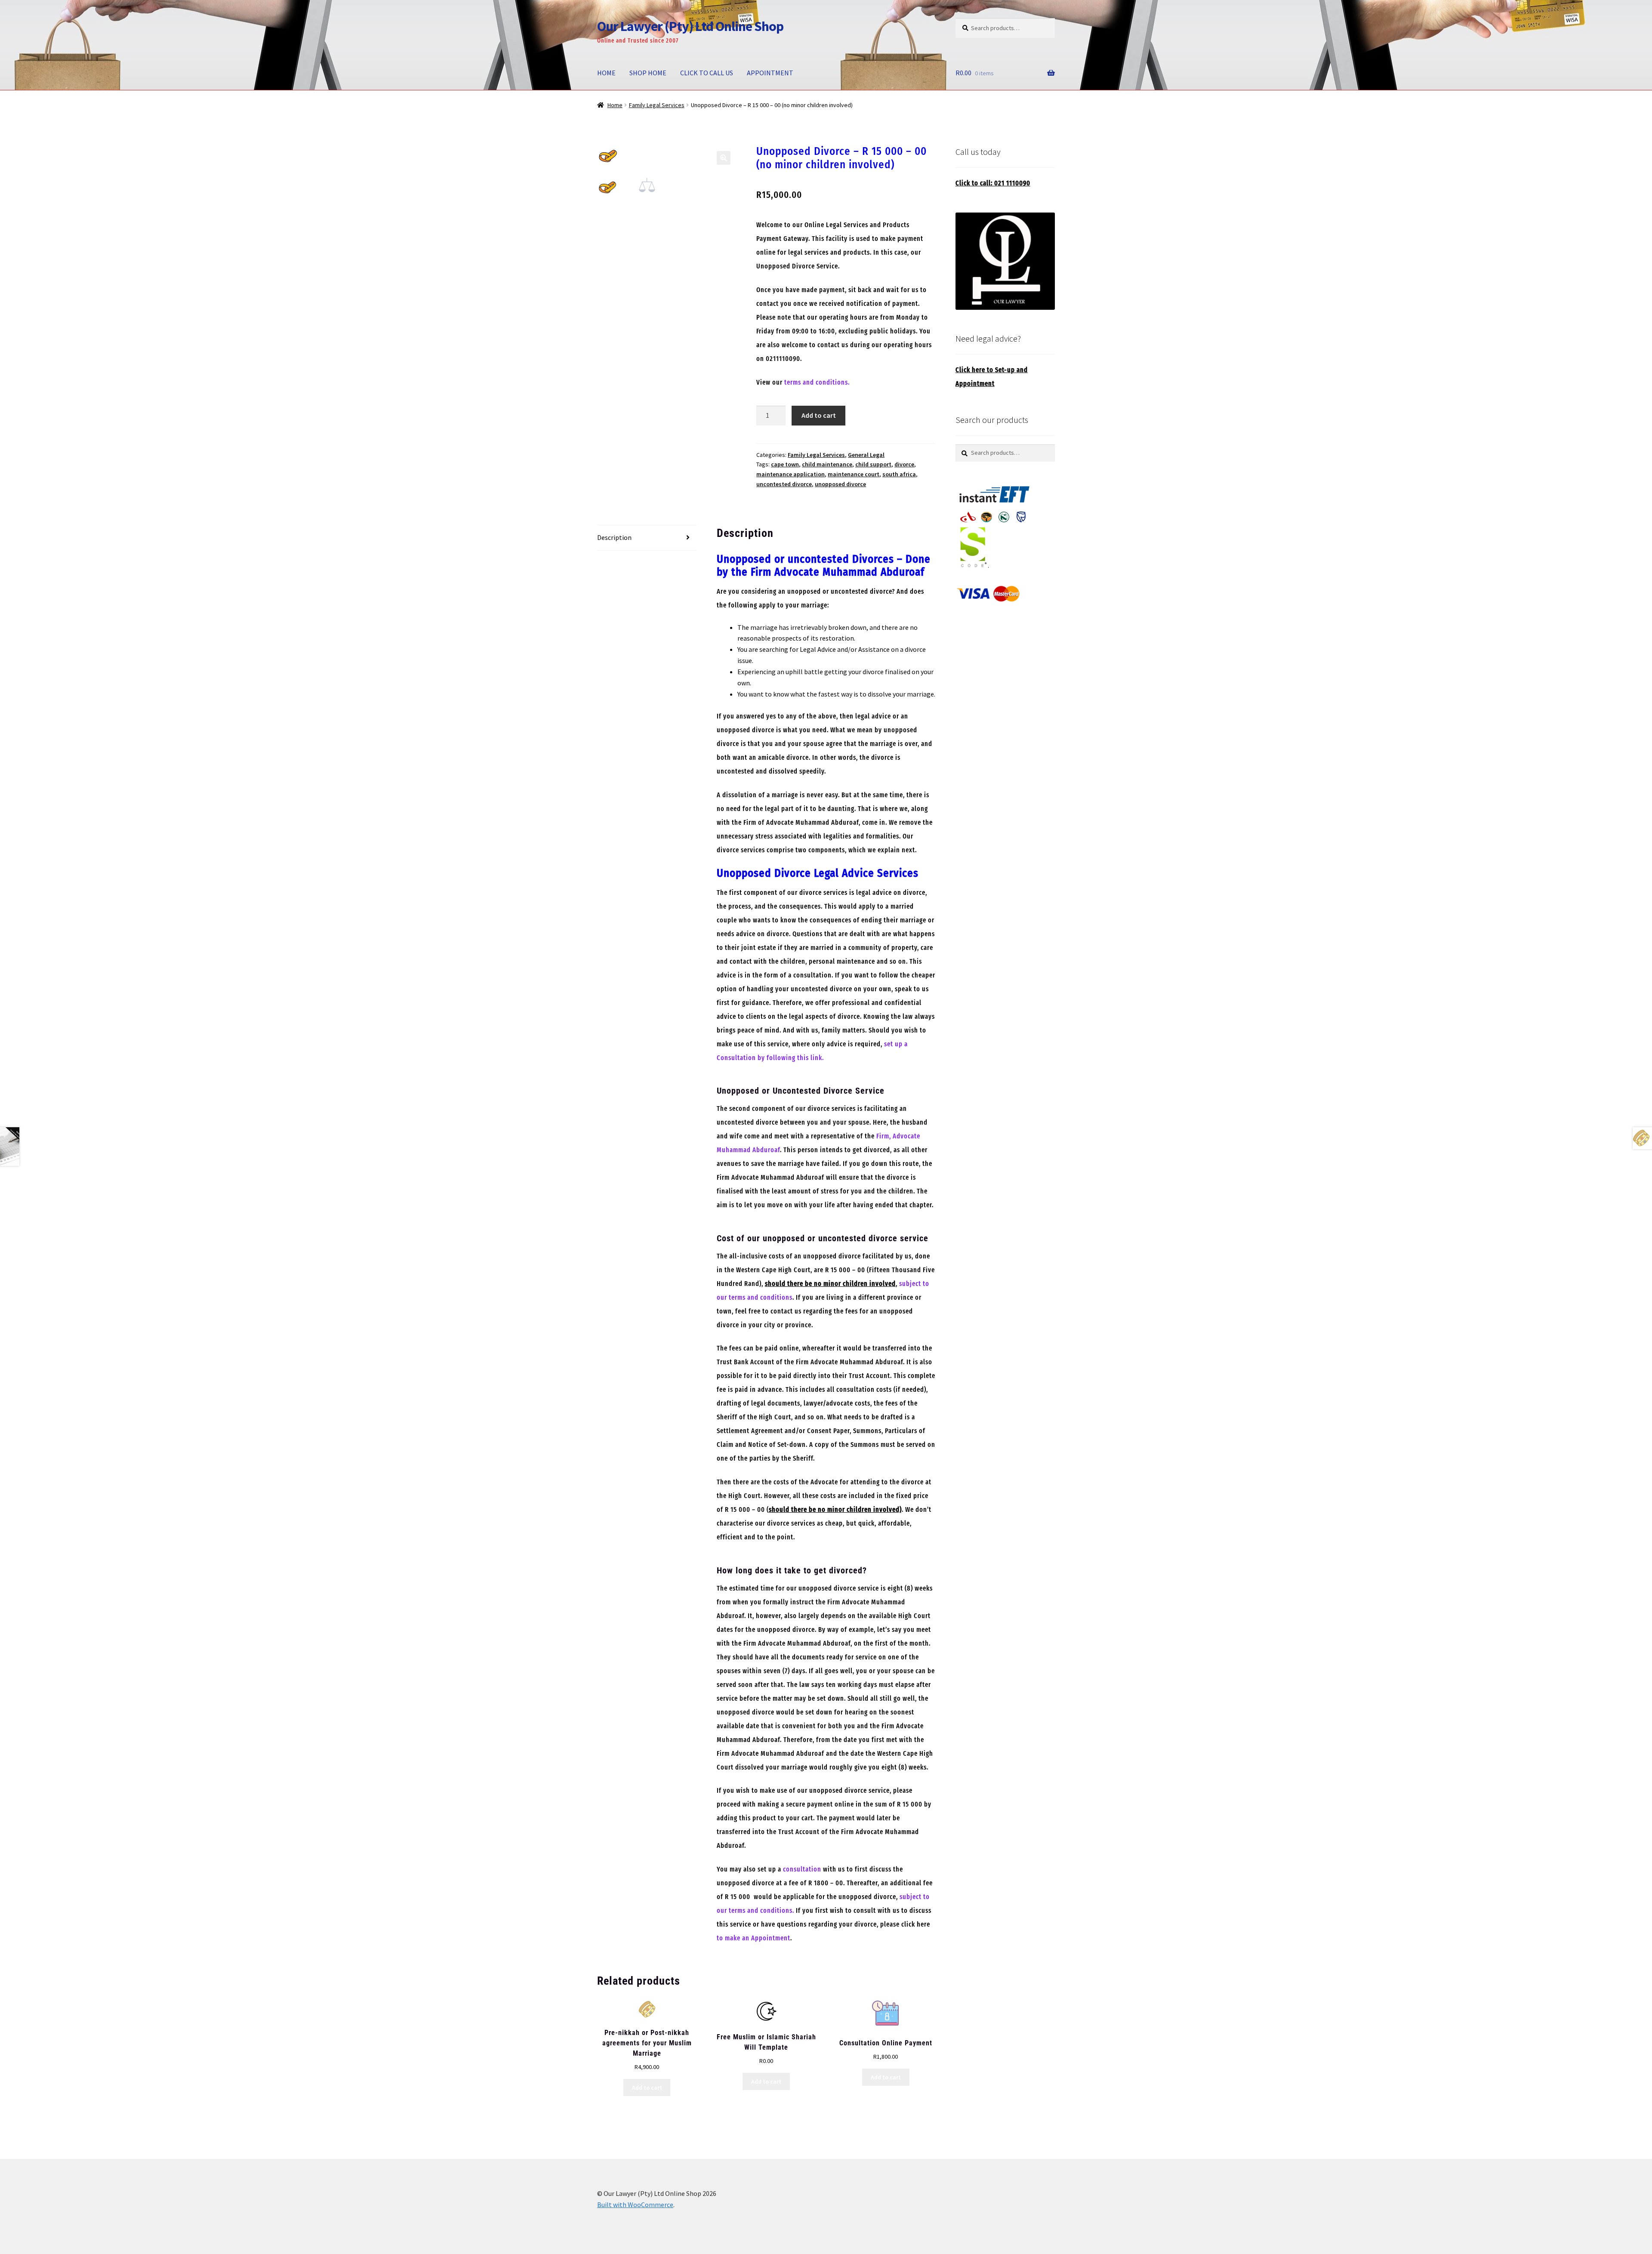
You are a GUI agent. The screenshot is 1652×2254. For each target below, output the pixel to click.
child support (873, 464)
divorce (904, 464)
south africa (899, 474)
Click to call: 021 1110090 (993, 183)
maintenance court (854, 474)
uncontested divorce (784, 484)
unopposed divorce (840, 484)
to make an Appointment (754, 1938)
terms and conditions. (817, 382)
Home (615, 105)
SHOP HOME (648, 73)
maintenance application (791, 474)
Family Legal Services (657, 105)
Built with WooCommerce (635, 2205)
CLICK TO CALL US (707, 73)
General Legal (866, 455)
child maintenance (827, 464)
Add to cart (819, 415)
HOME (606, 73)
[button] (724, 158)
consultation (802, 1869)
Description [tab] (614, 537)
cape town (785, 464)
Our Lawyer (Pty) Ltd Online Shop (690, 26)
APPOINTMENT (770, 73)
